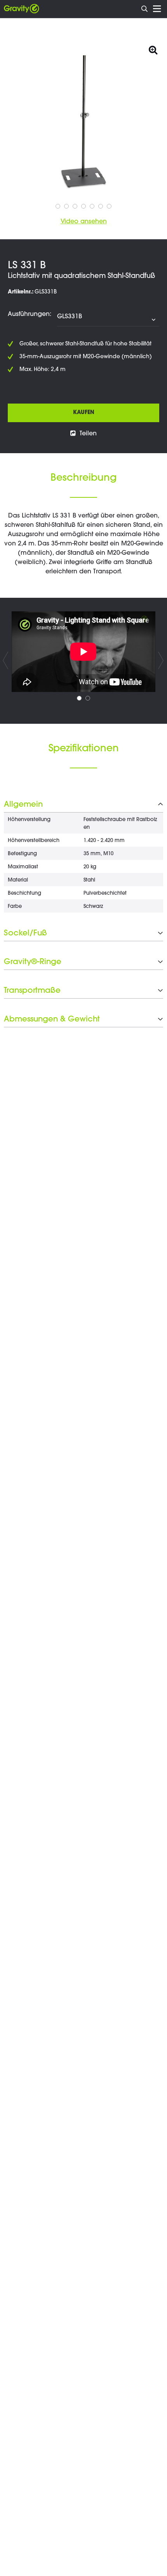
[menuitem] (145, 8)
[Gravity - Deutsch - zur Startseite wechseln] (22, 9)
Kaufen (84, 413)
